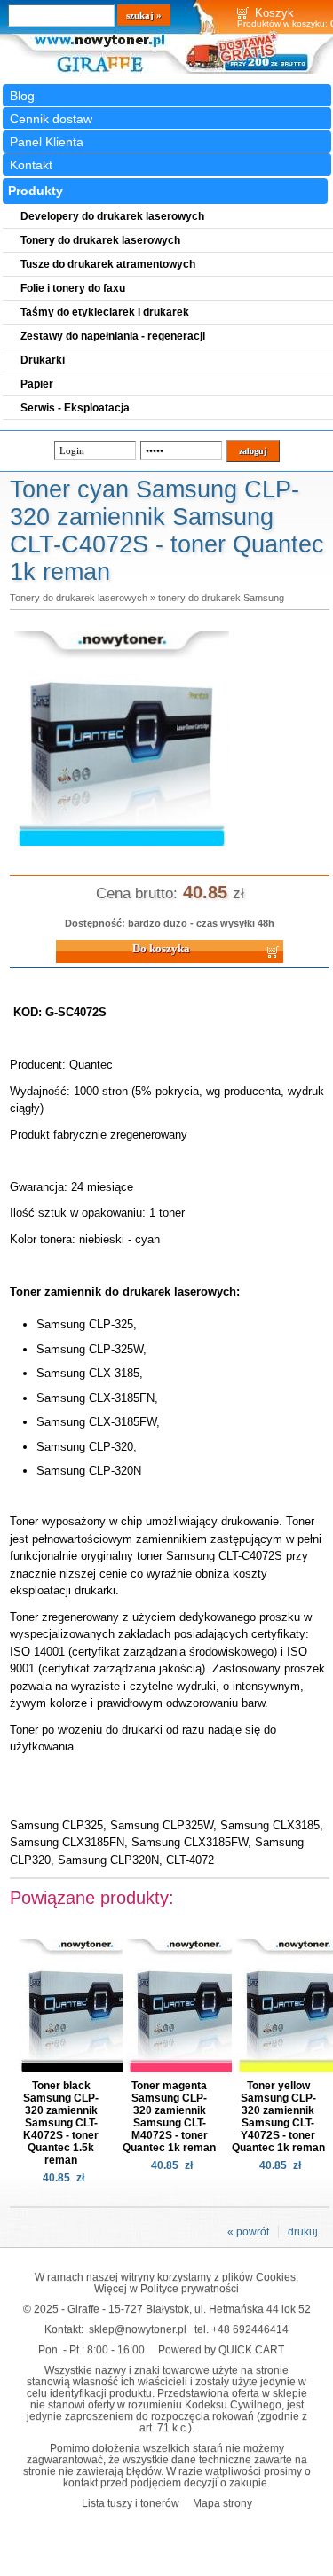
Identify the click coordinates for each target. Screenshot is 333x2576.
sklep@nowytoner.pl (138, 2329)
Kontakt (31, 165)
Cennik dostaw (51, 119)
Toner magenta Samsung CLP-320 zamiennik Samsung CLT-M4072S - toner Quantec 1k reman (169, 2117)
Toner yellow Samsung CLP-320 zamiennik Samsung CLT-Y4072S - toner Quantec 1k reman (278, 2117)
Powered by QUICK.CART (221, 2349)
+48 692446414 (250, 2329)
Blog (22, 96)
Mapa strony (222, 2503)
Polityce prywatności (190, 2288)
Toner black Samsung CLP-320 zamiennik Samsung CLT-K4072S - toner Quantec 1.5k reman (61, 2123)
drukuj (303, 2232)
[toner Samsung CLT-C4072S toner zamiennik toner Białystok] (122, 847)
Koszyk (274, 13)
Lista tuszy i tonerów (131, 2503)
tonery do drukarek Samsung (221, 598)
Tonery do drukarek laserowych (79, 598)
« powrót (248, 2232)
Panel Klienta (47, 142)
